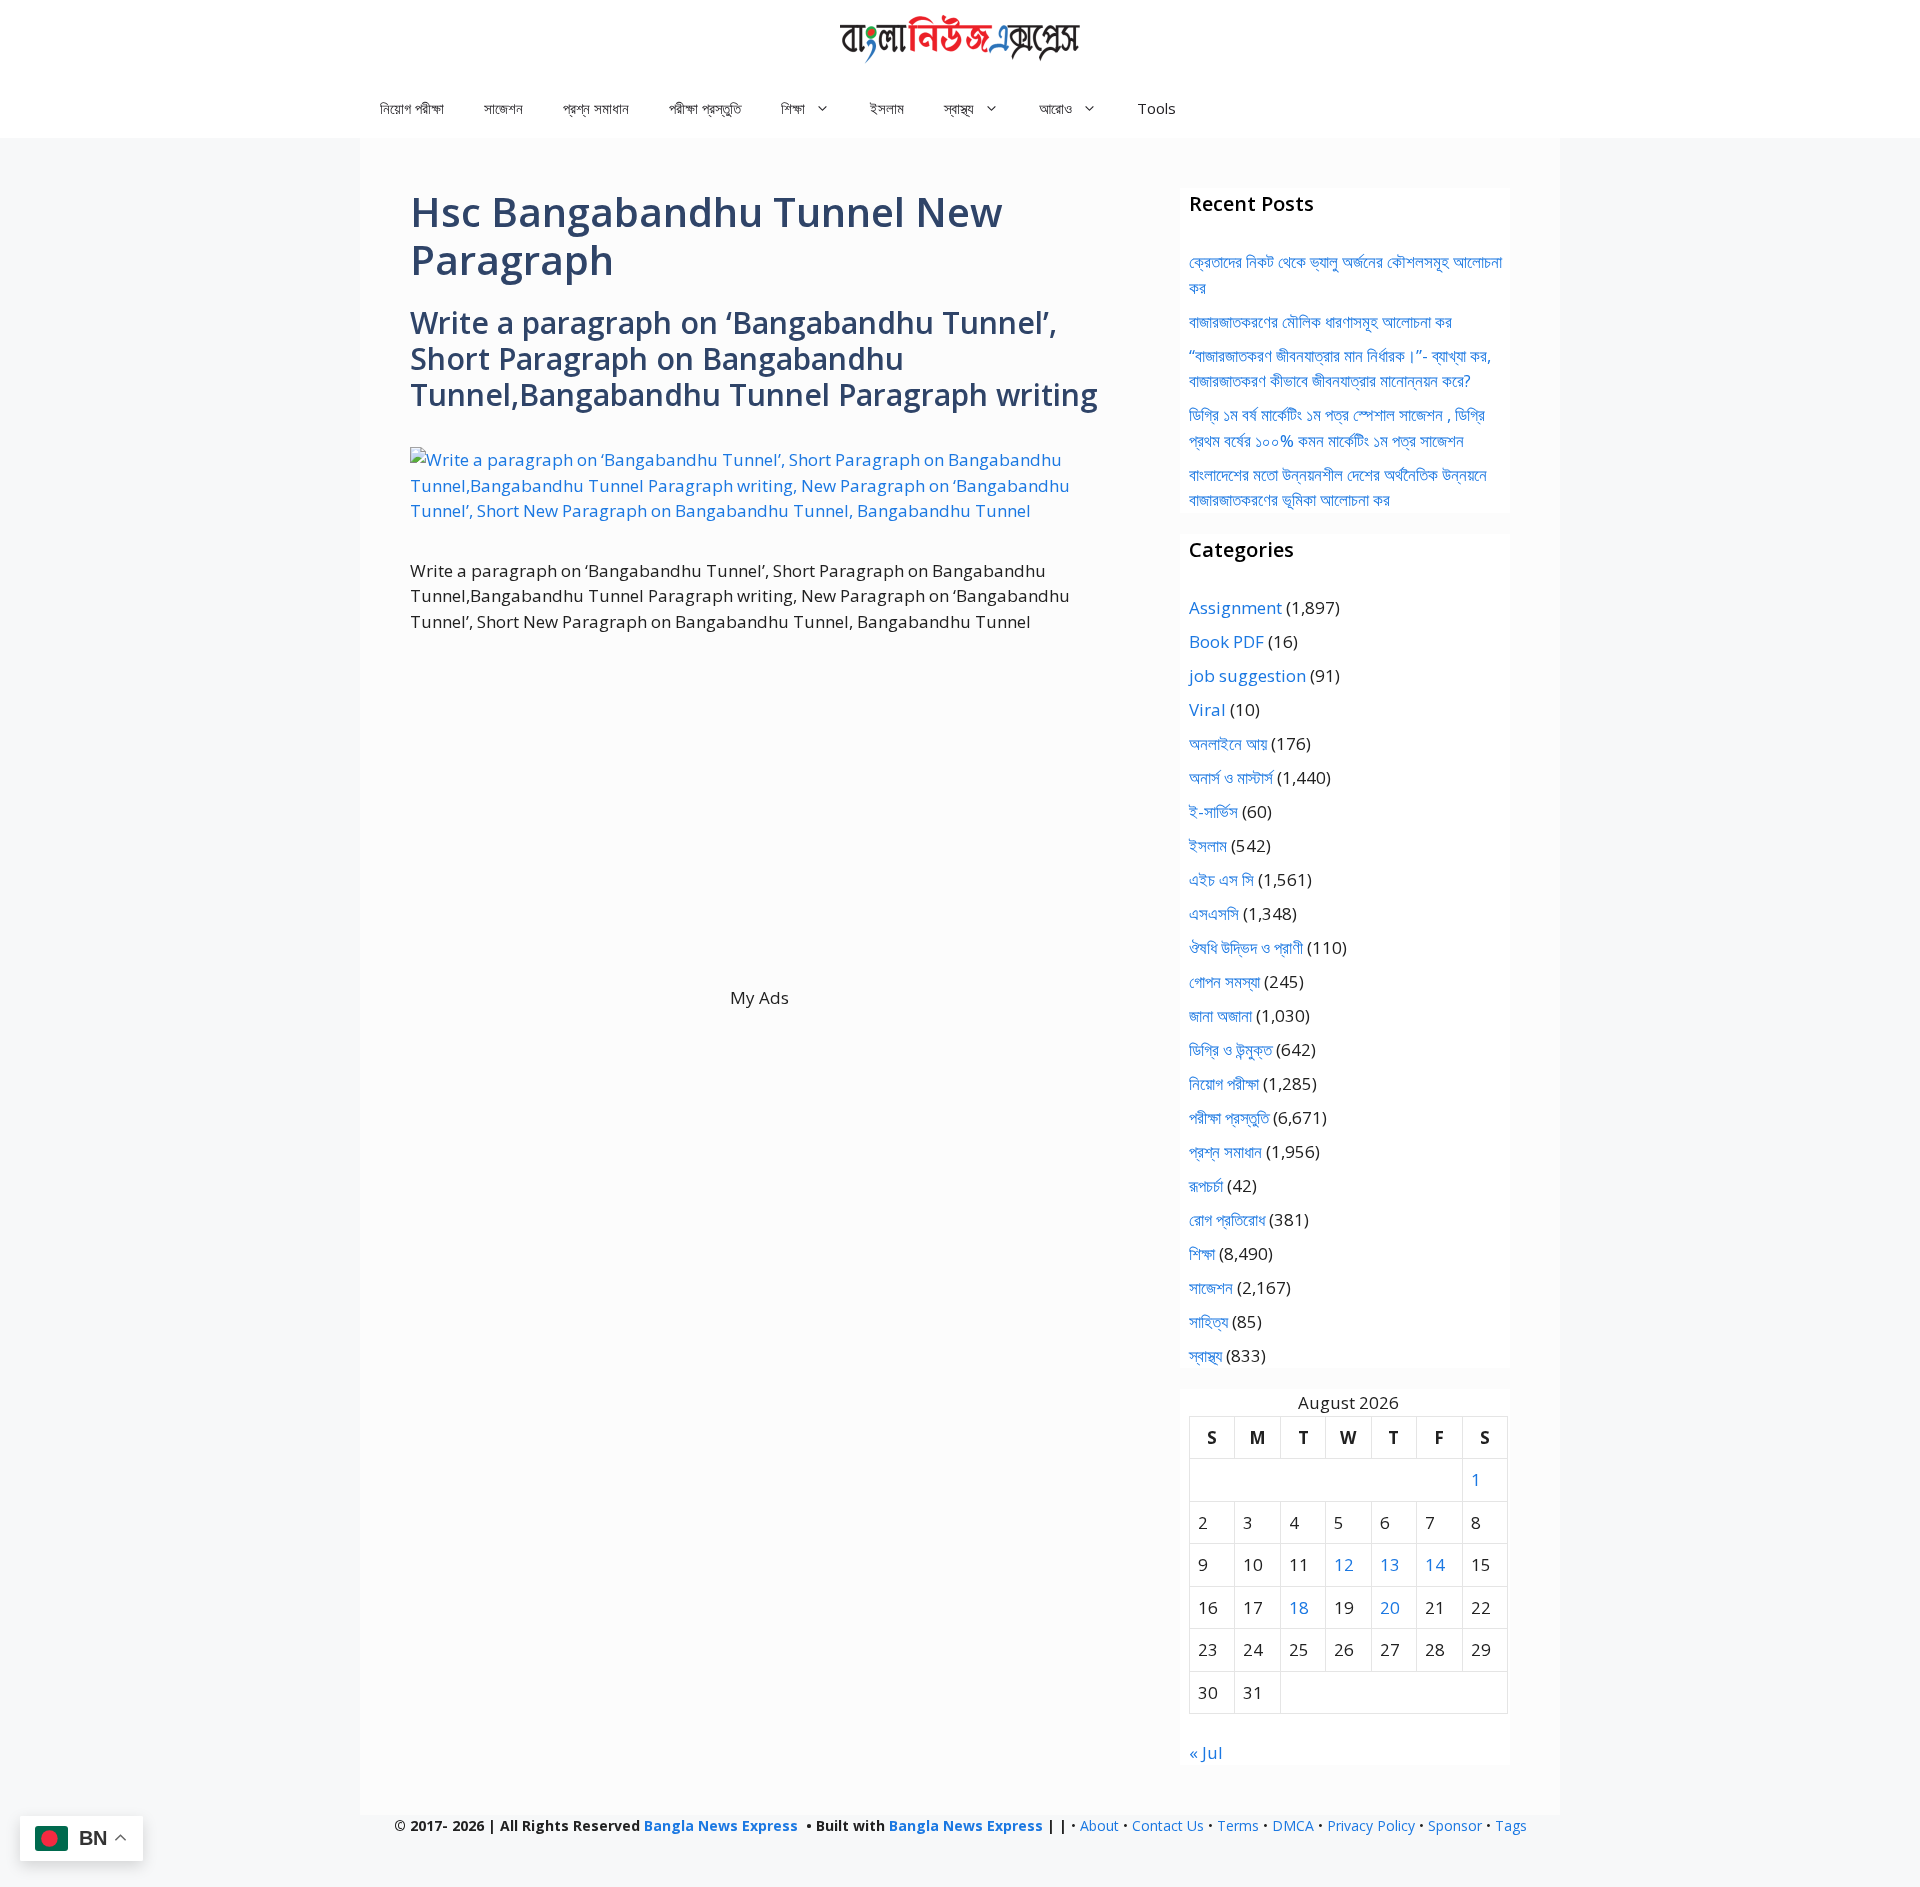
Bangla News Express (721, 1825)
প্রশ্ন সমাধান (596, 108)
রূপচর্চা (1206, 1185)
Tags (1511, 1825)
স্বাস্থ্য (1205, 1355)
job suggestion (1247, 675)
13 (1390, 1564)
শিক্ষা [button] (793, 108)
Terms (1238, 1825)
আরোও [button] (1055, 108)
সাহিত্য (1208, 1321)
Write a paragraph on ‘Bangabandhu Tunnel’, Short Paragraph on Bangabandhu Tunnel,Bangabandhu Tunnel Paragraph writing (754, 358)
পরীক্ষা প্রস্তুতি (705, 108)
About (1099, 1825)
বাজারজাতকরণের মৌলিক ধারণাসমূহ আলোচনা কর (1320, 321)
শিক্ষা (1202, 1253)
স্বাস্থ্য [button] (959, 108)
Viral (1207, 709)
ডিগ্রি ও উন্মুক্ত (1230, 1049)
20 (1390, 1607)
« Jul (1206, 1752)
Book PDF (1226, 641)
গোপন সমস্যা (1224, 981)
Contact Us (1168, 1825)
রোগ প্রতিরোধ (1227, 1219)
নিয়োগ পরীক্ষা (412, 108)
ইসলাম (887, 108)
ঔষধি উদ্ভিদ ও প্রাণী (1246, 947)
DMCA (1293, 1825)
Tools (1156, 108)
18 (1299, 1607)
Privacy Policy (1371, 1825)
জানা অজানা (1220, 1015)
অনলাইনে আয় (1228, 743)
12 (1344, 1564)
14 (1435, 1564)
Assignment (1235, 607)
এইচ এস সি (1221, 879)
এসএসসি (1214, 913)
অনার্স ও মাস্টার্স (1231, 777)
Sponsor (1455, 1825)
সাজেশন (503, 108)
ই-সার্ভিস (1213, 811)
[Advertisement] (759, 845)
